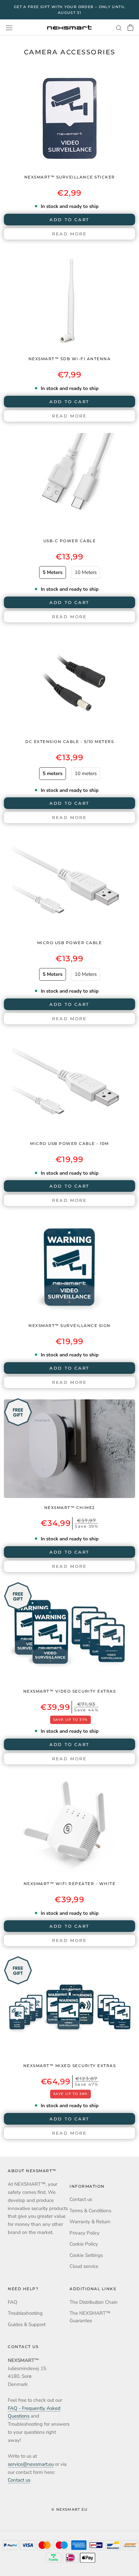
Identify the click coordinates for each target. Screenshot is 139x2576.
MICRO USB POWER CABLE (70, 943)
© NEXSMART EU (69, 2509)
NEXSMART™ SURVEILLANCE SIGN (69, 1326)
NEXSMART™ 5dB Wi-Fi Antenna (70, 359)
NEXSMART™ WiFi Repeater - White (70, 1884)
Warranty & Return (90, 2222)
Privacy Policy (85, 2233)
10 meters (86, 773)
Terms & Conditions (90, 2211)
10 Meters (86, 572)
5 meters (53, 773)
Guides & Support (27, 2324)
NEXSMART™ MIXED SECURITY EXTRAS (70, 2066)
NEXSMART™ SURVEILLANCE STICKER (70, 177)
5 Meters (53, 572)
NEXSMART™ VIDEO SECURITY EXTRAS (70, 1691)
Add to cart (69, 1744)
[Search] (119, 28)
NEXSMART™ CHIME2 (70, 1508)
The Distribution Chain (94, 2302)
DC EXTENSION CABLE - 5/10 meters (69, 742)
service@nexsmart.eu (31, 2464)
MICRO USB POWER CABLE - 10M (69, 1143)
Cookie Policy (84, 2244)
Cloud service (84, 2266)
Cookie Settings (86, 2255)
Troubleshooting (25, 2313)
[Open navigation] (9, 28)
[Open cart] (130, 27)
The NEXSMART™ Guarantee (90, 2317)
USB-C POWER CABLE (70, 541)
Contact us (81, 2199)
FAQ (13, 2302)
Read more (69, 234)
